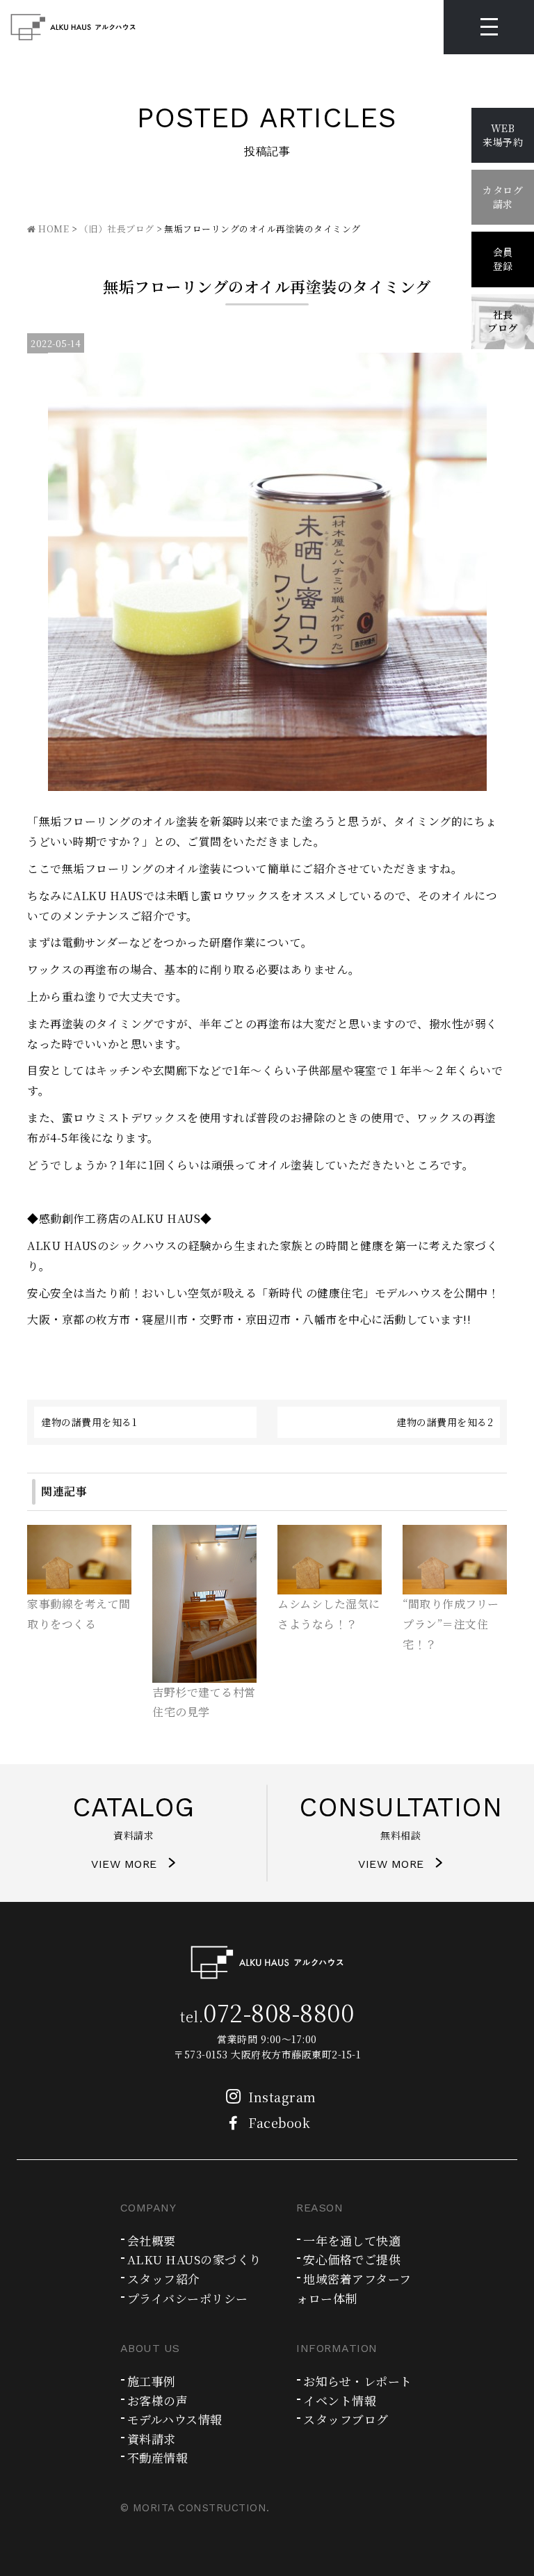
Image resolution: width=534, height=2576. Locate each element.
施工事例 (152, 2381)
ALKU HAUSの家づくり (194, 2259)
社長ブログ (503, 321)
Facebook (279, 2122)
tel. (267, 2016)
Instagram (282, 2097)
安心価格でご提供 (352, 2259)
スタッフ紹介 (164, 2279)
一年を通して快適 (352, 2240)
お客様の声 (158, 2400)
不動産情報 (158, 2457)
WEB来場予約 (503, 135)
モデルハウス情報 (175, 2419)
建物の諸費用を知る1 (89, 1422)
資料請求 (152, 2439)
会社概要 (152, 2240)
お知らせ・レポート (358, 2381)
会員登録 (503, 259)
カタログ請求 (503, 197)
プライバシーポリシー (188, 2298)
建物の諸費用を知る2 (445, 1422)
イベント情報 (340, 2400)
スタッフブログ (346, 2419)
